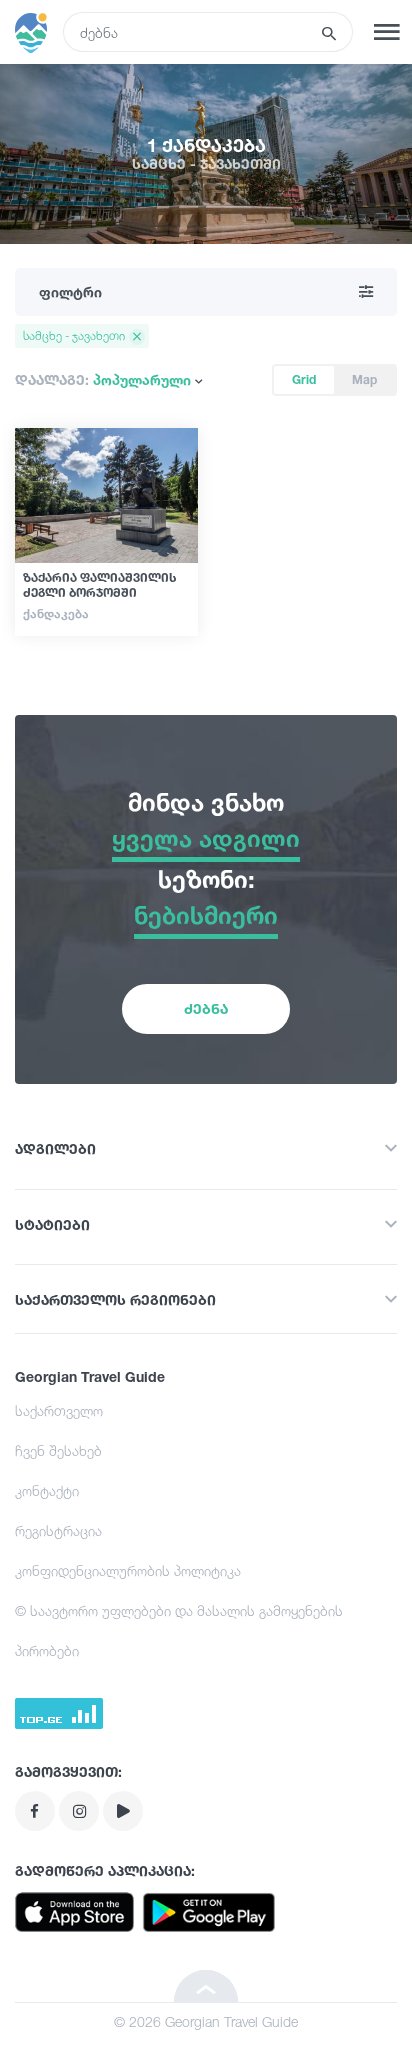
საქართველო (59, 1410)
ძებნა (206, 1008)
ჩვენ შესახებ (58, 1450)
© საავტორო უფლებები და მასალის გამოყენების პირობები (179, 1630)
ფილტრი (70, 291)
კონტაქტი (47, 1490)
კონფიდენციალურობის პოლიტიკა (128, 1570)
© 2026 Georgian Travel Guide (206, 2021)
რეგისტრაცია (58, 1530)
